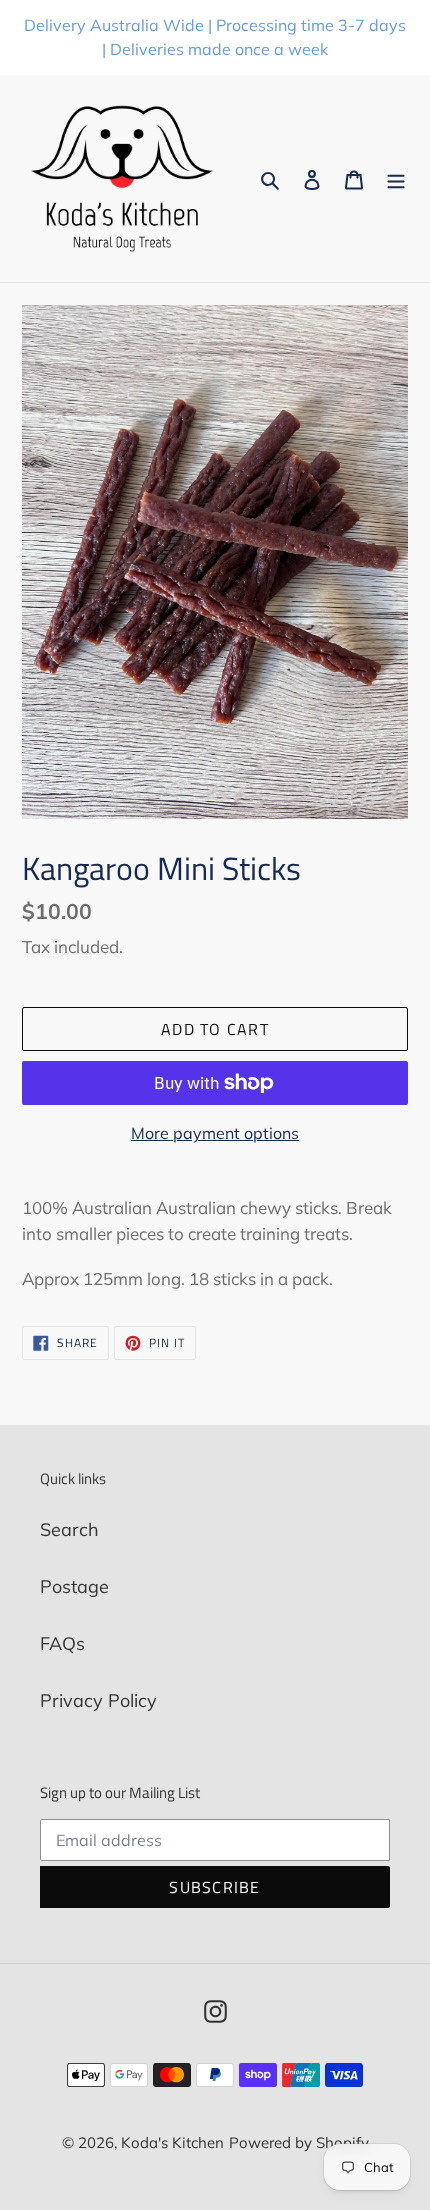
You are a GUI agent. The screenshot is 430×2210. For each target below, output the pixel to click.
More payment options (215, 1133)
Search (69, 1529)
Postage (74, 1586)
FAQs (62, 1643)
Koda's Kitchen (172, 2142)
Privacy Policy (98, 1700)
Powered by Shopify (299, 2142)
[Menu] (396, 178)
